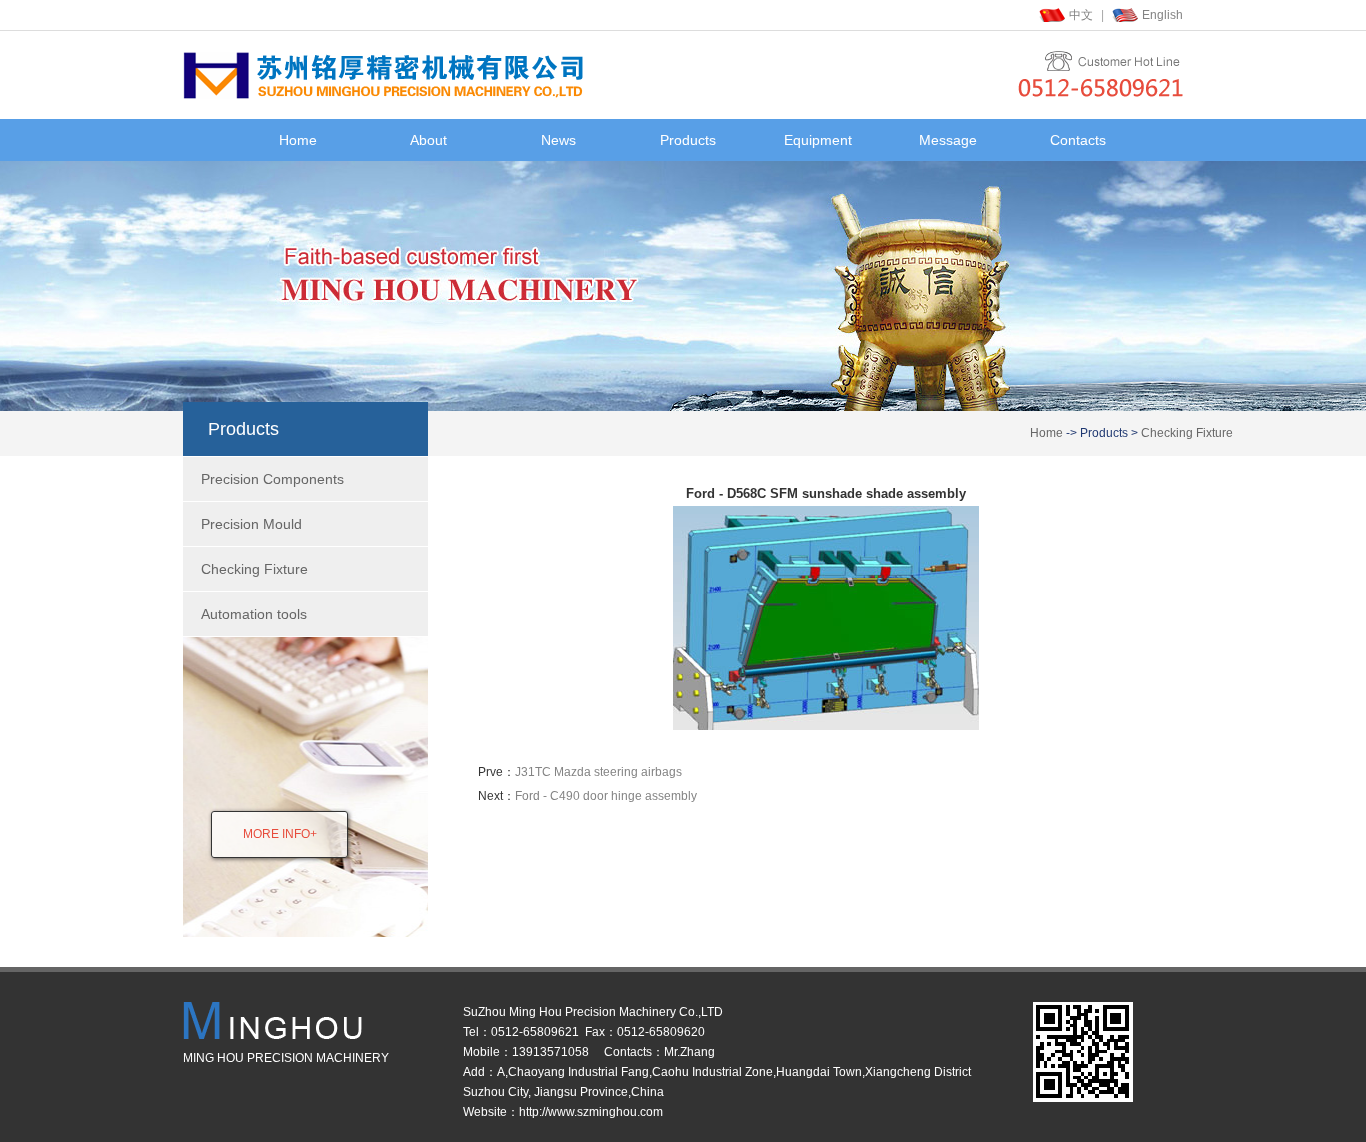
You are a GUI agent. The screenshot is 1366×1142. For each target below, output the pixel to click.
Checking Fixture (1187, 433)
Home (298, 140)
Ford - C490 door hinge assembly (606, 796)
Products (688, 140)
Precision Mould (251, 524)
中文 (1081, 15)
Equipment (818, 140)
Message (948, 140)
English (1162, 15)
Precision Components (272, 479)
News (558, 140)
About (428, 140)
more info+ (280, 834)
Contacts (1078, 140)
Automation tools (254, 614)
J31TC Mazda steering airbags (598, 772)
